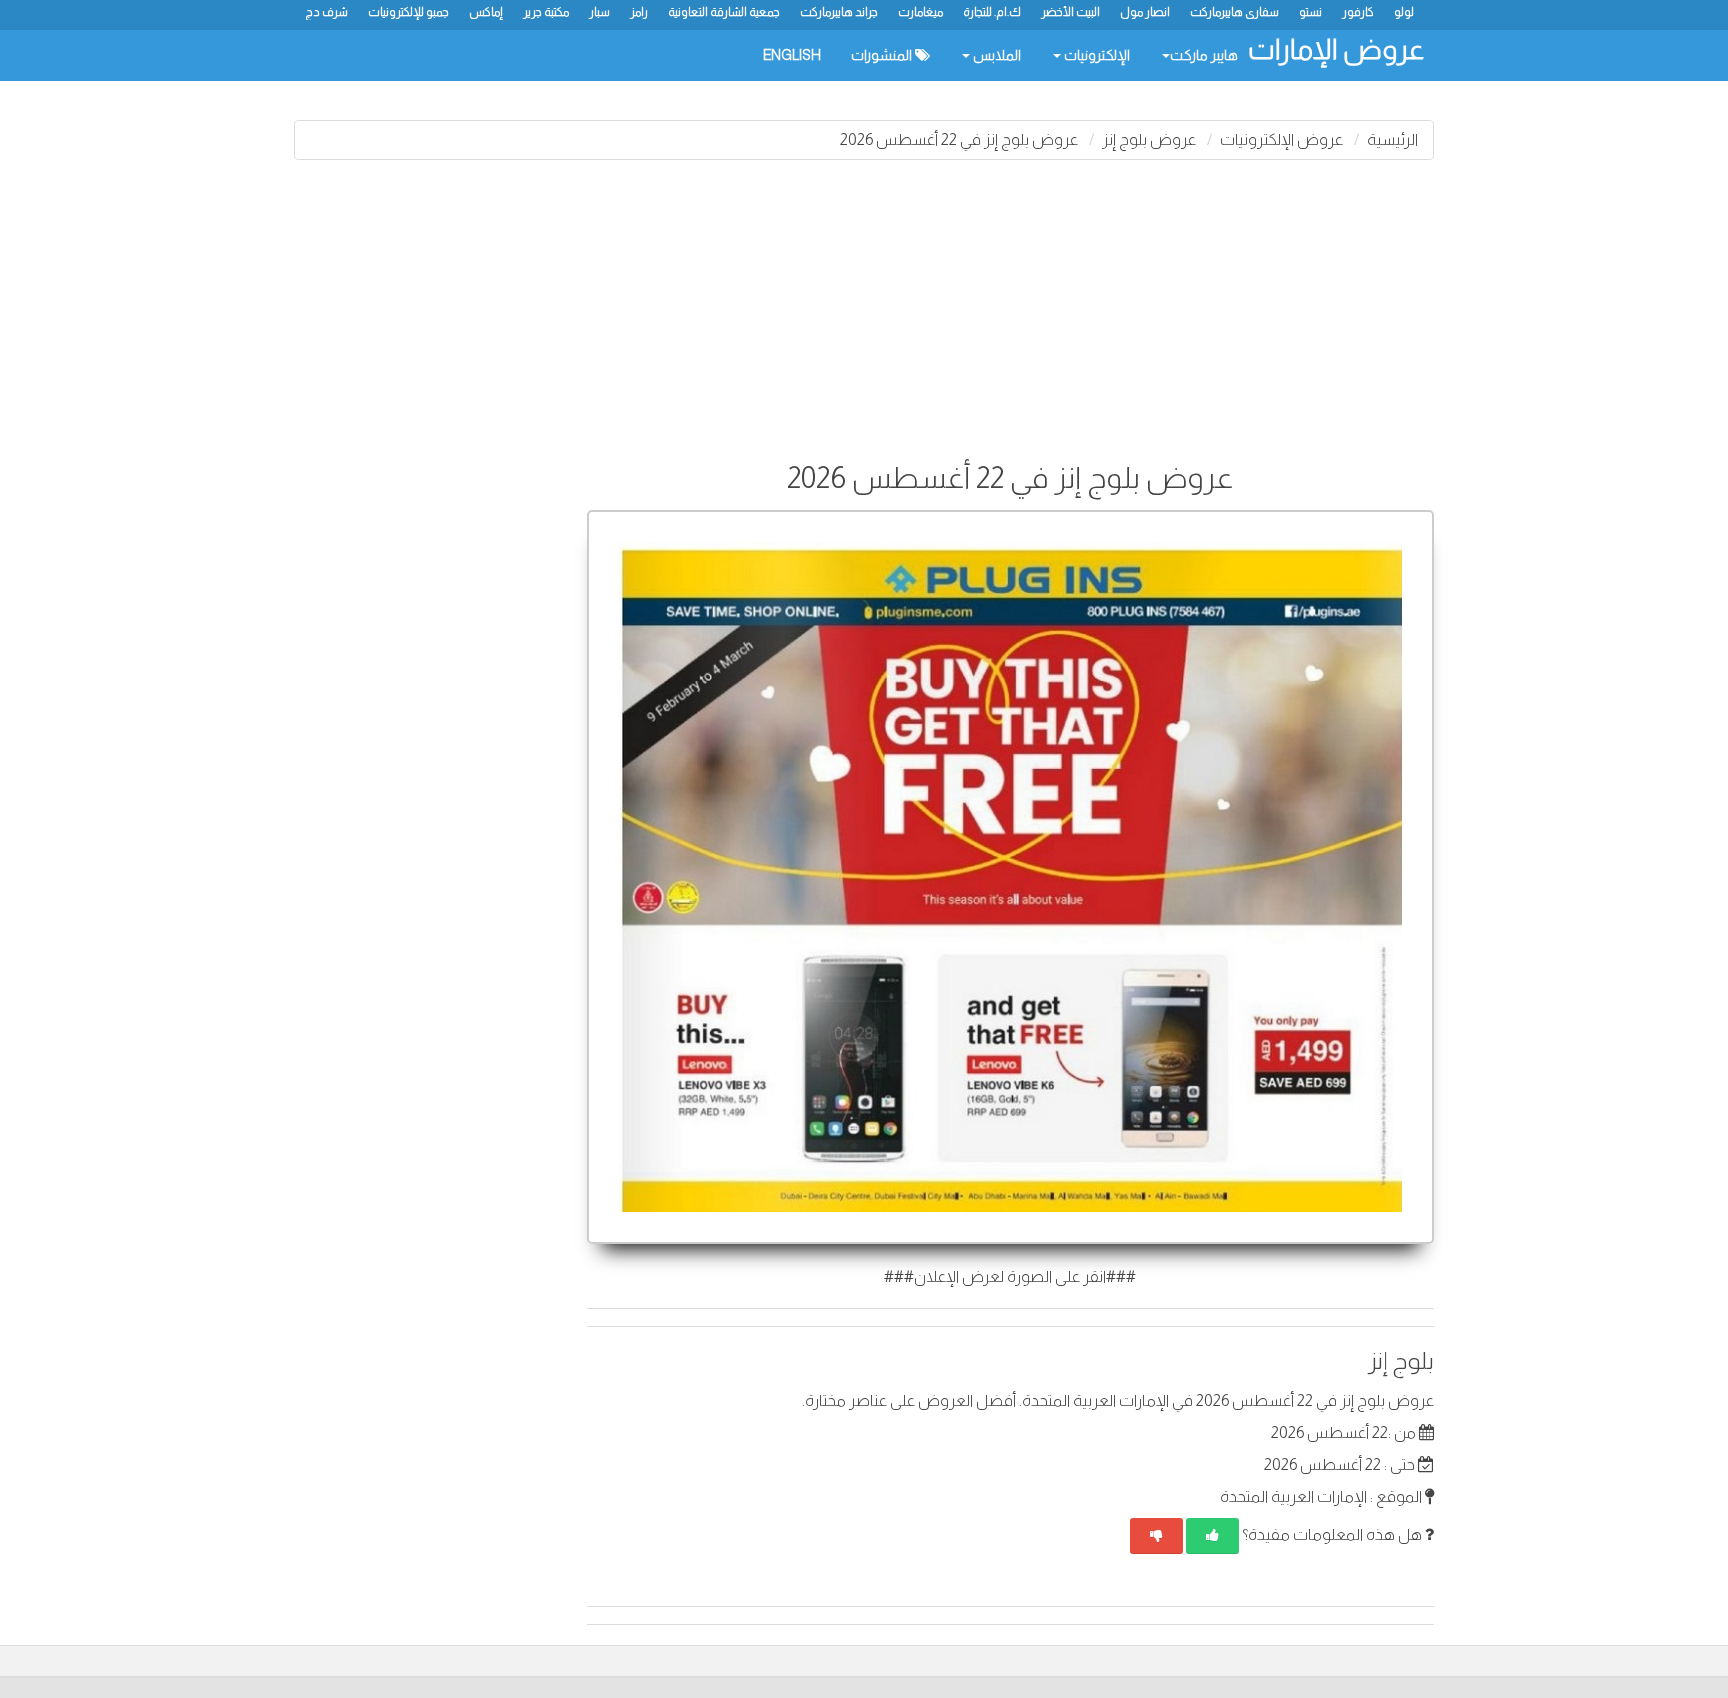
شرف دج (326, 12)
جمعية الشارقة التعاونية (724, 12)
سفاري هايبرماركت (1234, 12)
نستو (1310, 12)
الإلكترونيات (1095, 55)
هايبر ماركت (1204, 55)
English (792, 55)
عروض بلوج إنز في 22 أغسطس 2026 (959, 139)
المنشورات (883, 55)
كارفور (1358, 12)
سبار (599, 12)
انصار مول (1145, 12)
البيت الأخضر (1070, 12)
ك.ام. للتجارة (992, 12)
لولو (1404, 12)
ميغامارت (920, 12)
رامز (639, 12)
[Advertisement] (864, 320)
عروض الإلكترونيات (1281, 139)
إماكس (486, 12)
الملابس (995, 55)
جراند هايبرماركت (839, 12)
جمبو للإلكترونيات (408, 12)
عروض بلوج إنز (1149, 139)
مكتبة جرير (546, 12)
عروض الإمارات (1336, 49)
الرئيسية (1392, 139)
